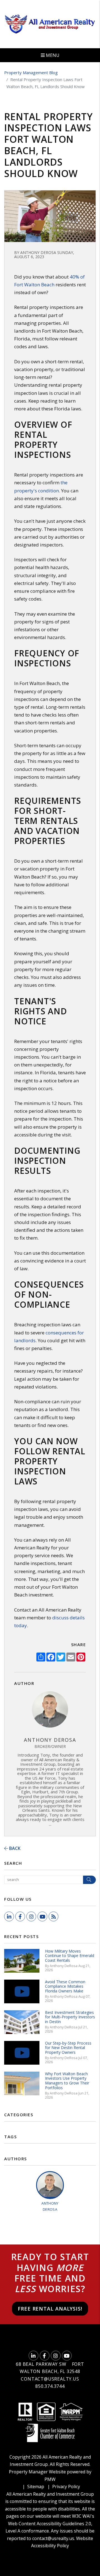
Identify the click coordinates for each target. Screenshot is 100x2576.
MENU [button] (52, 55)
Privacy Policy (66, 2486)
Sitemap (36, 2486)
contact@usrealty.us (50, 2379)
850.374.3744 (50, 2386)
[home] (50, 24)
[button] (9, 1916)
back (14, 1848)
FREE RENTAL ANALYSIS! (50, 2309)
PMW (50, 2479)
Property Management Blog (31, 72)
